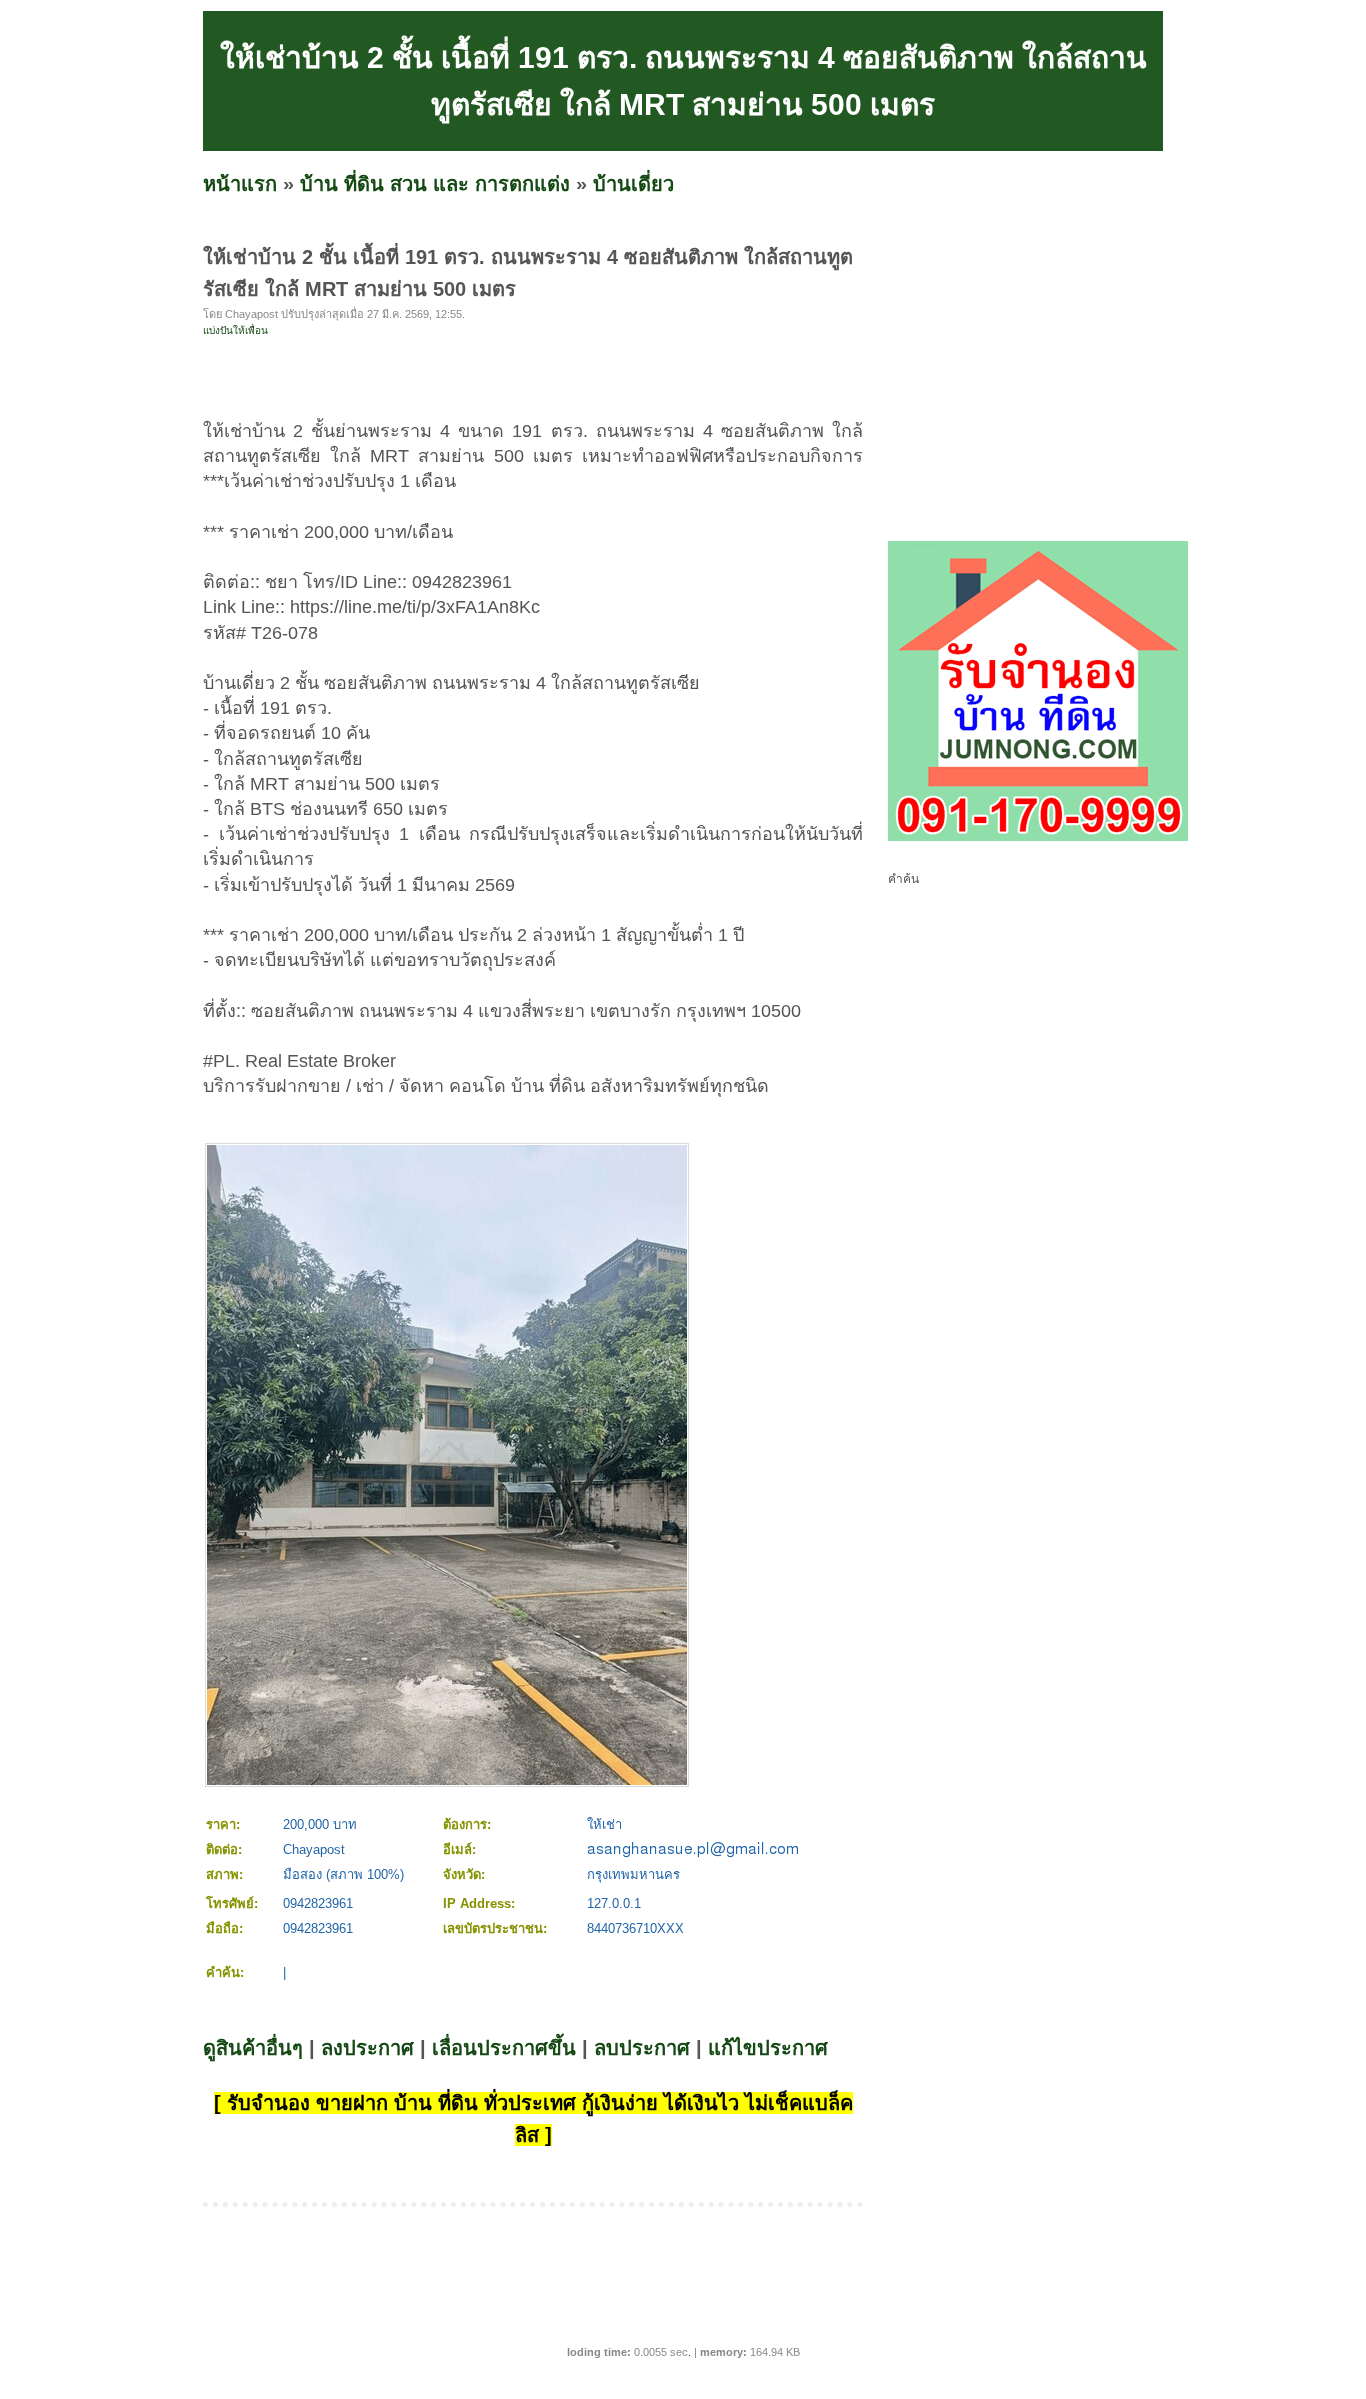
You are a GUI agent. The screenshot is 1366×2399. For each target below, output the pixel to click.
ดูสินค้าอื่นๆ (253, 2048)
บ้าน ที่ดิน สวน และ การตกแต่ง (435, 184)
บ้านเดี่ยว (633, 184)
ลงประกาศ (367, 2048)
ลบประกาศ (642, 2048)
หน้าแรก (240, 184)
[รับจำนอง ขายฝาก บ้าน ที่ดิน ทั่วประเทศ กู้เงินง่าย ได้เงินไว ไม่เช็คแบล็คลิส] (1038, 837)
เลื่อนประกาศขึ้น (504, 2048)
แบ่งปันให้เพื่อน (235, 330)
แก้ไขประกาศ (768, 2048)
